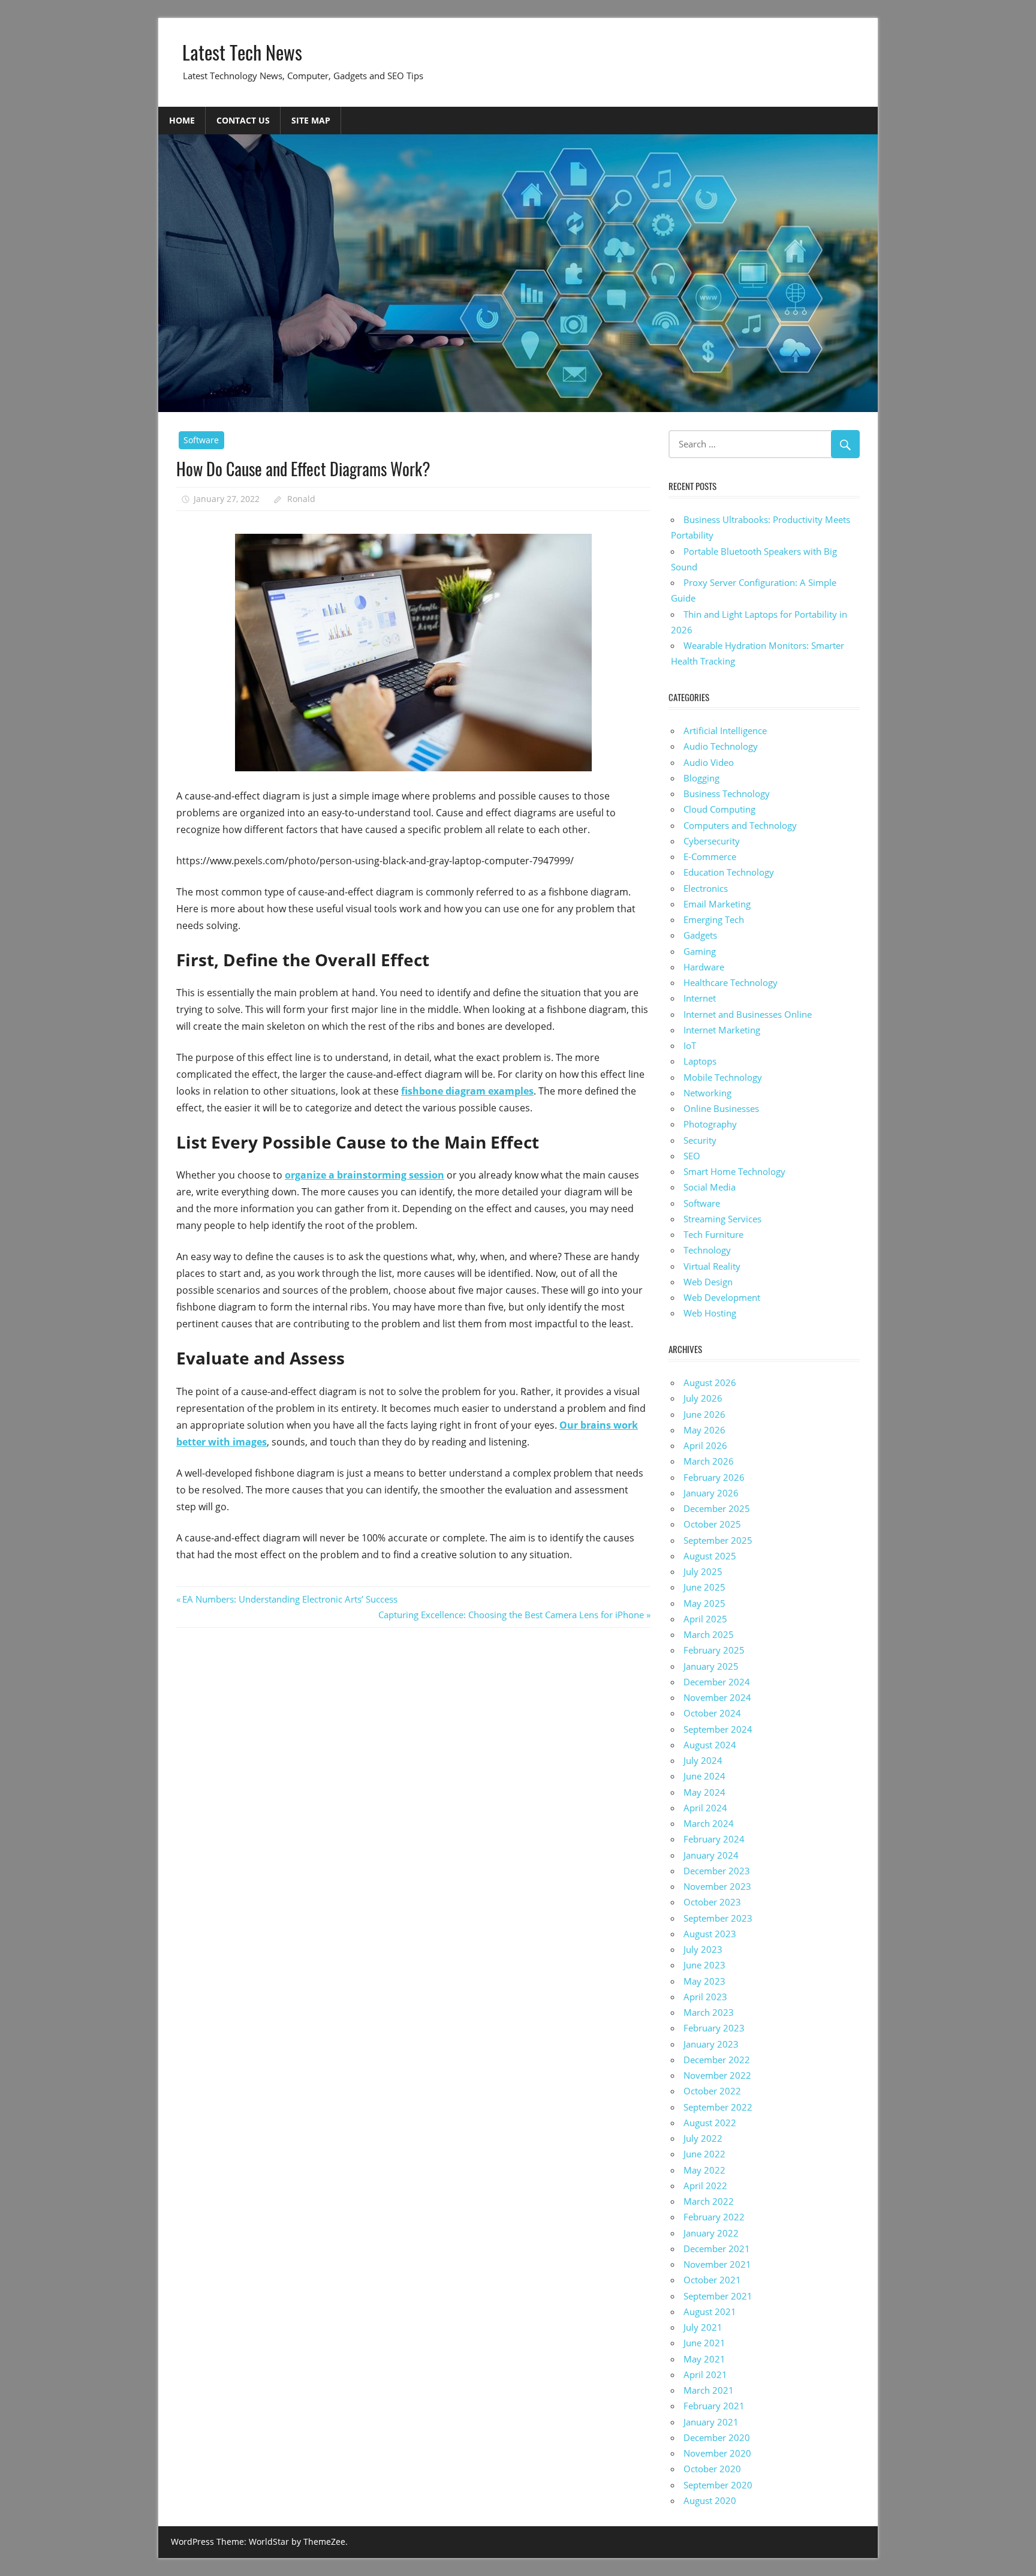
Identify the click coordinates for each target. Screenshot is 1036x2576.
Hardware (704, 967)
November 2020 (717, 2453)
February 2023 (714, 2028)
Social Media (710, 1187)
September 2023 (718, 1918)
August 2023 (710, 1934)
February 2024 (714, 1839)
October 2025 (712, 1524)
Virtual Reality (712, 1266)
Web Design (708, 1282)
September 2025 (718, 1540)
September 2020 (718, 2485)
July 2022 (703, 2138)
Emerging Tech (714, 919)
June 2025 (704, 1587)
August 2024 (710, 1745)
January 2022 (711, 2233)
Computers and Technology (740, 825)
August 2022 (710, 2123)
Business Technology (727, 793)
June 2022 (704, 2154)
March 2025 (709, 1634)
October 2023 (712, 1902)
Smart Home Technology (734, 1171)
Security (700, 1140)
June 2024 (704, 1776)
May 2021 (704, 2359)
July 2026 (703, 1398)
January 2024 (711, 1855)
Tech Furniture (713, 1234)
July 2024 (703, 1760)
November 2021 (717, 2264)
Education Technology (729, 872)
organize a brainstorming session (365, 1175)
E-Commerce (710, 856)
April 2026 (705, 1445)
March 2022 (709, 2201)
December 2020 (717, 2437)
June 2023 (704, 1965)
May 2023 (704, 1981)
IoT (690, 1045)
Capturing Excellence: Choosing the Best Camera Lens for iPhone (511, 1615)
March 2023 (709, 2012)
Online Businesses (721, 1108)
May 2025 (704, 1603)
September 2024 (718, 1729)
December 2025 (717, 1508)
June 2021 (704, 2343)
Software (201, 440)
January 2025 (711, 1666)
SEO (692, 1156)
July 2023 (703, 1949)
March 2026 (709, 1461)
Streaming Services (722, 1219)
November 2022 (717, 2075)
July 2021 (703, 2327)
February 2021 (714, 2406)
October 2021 (712, 2280)
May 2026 (704, 1430)
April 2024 (705, 1808)
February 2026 (714, 1477)
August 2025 (710, 1556)
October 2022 (712, 2091)
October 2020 (712, 2469)
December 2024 (717, 1682)
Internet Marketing (722, 1030)
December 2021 (717, 2249)
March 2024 (709, 1823)
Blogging (701, 778)
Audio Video (709, 762)
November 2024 (717, 1697)
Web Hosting (710, 1313)
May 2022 (704, 2170)
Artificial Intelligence (725, 731)
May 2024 (704, 1792)
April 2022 (705, 2186)
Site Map (311, 120)
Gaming (700, 951)
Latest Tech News (242, 52)
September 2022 (718, 2107)
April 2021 (705, 2374)
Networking (707, 1093)
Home (182, 120)
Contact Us (243, 120)
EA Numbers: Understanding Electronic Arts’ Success (290, 1599)
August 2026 (710, 1382)
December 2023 (717, 1871)
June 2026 (704, 1414)
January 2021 (711, 2422)
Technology (707, 1250)
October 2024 (712, 1713)
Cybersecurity (712, 841)
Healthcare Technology (731, 982)
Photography (710, 1124)
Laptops (700, 1061)
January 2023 (711, 2044)
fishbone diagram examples (467, 1091)
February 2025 (714, 1650)
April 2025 (705, 1619)
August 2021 (710, 2312)
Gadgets (700, 935)
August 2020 (710, 2500)
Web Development (722, 1297)
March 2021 (709, 2390)
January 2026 (711, 1493)
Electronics (706, 888)
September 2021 (718, 2296)
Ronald (301, 499)
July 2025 (703, 1571)
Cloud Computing (719, 809)
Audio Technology (721, 746)
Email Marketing (717, 904)
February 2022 (714, 2217)
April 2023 (705, 1997)
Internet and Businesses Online (748, 1014)
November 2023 (717, 1886)
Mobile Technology (723, 1077)
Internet (700, 998)
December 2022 (717, 2060)
